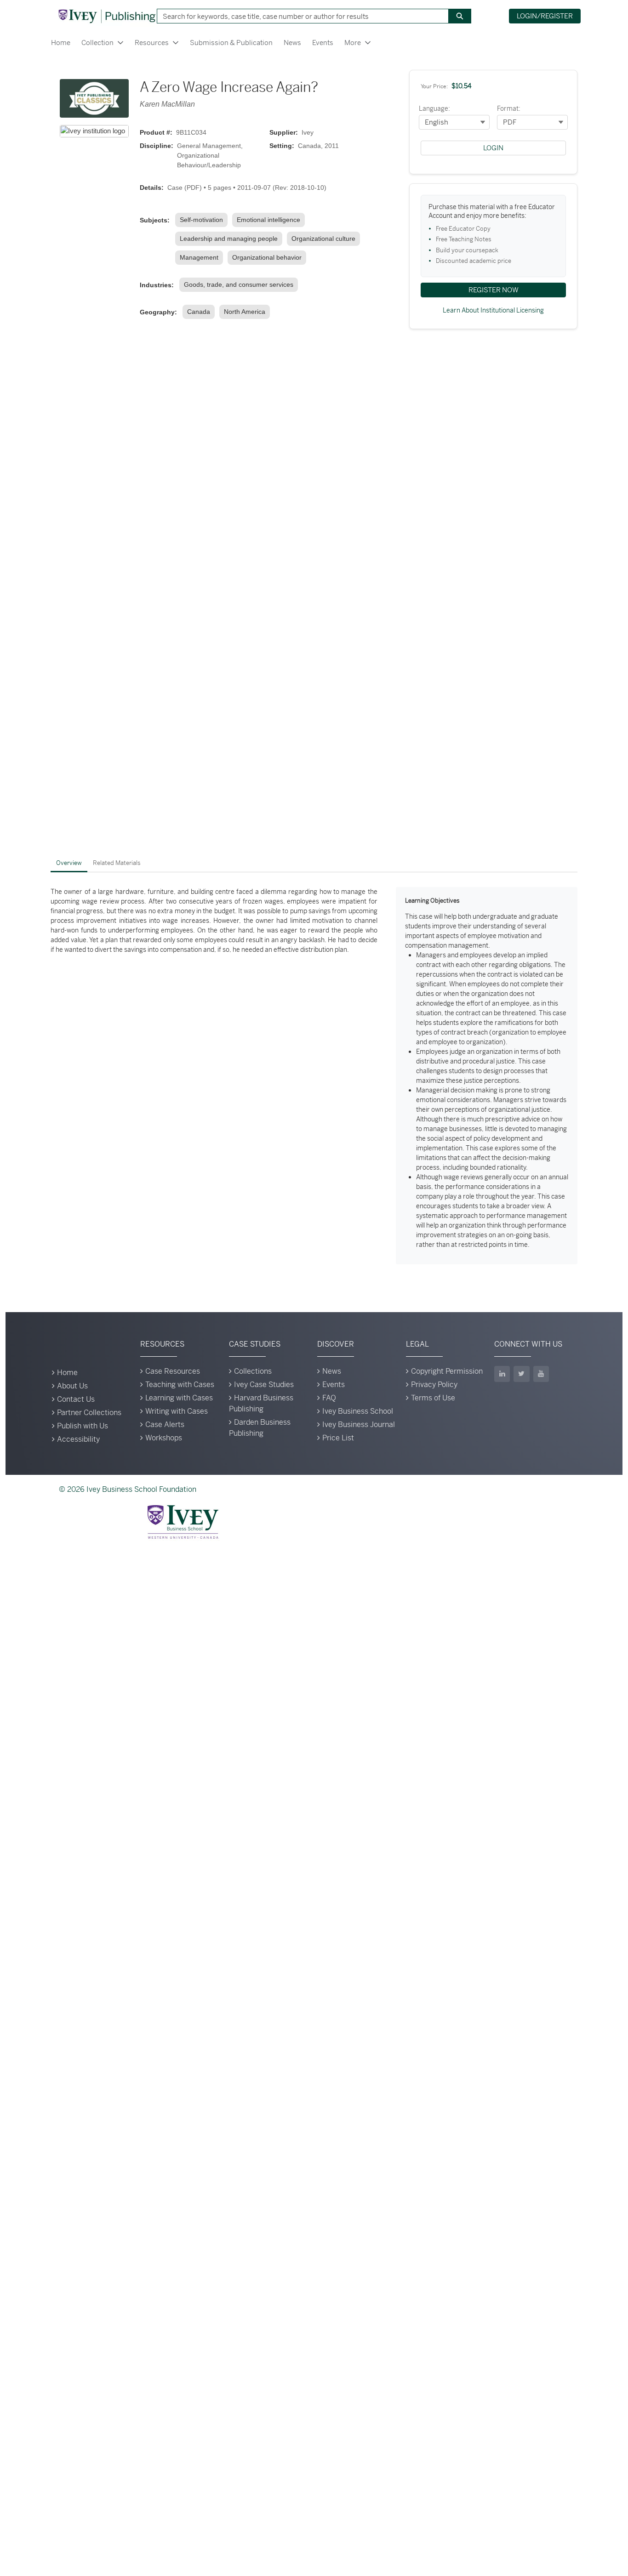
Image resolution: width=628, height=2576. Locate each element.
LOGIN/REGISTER (545, 16)
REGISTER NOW (494, 290)
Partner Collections (89, 1413)
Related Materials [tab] (117, 863)
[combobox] (299, 16)
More (353, 43)
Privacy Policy (434, 1385)
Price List (338, 1438)
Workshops (164, 1438)
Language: (434, 108)
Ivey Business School (358, 1411)
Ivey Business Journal (359, 1424)
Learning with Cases (179, 1398)
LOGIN (493, 148)
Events (323, 43)
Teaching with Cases (180, 1385)
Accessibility (78, 1439)
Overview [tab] (69, 863)
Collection (97, 43)
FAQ (329, 1398)
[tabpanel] (314, 1076)
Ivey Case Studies (264, 1385)
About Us (72, 1386)
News (292, 43)
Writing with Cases (177, 1411)
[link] (203, 220)
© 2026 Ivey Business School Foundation (128, 1489)
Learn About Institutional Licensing (493, 310)
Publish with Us (83, 1426)
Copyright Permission (447, 1371)
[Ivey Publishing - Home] (107, 16)
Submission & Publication (231, 43)
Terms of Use (433, 1398)
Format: (509, 108)
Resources (152, 43)
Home (61, 43)
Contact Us (76, 1399)
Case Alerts (165, 1424)
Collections (253, 1371)
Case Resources (173, 1371)
